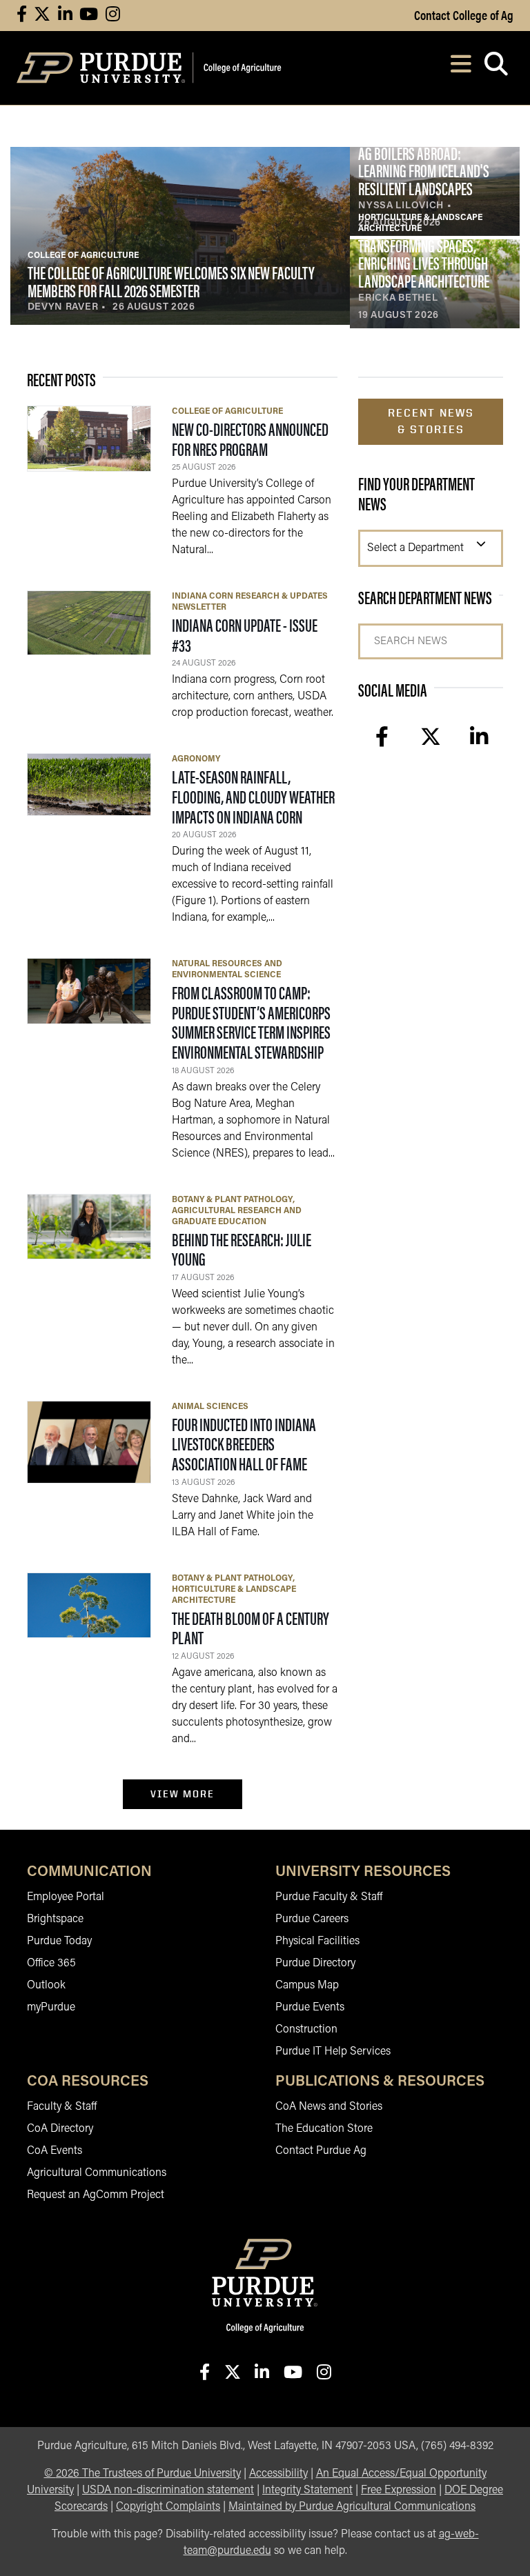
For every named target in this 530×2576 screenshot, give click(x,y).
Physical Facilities (317, 1941)
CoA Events (55, 2151)
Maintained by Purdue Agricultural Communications (352, 2507)
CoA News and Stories (329, 2107)
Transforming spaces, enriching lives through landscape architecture (424, 263)
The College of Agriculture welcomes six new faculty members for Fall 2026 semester (171, 281)
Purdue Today (59, 1941)
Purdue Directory (315, 1964)
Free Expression (399, 2490)
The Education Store (324, 2129)
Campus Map (307, 1986)
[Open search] (496, 68)
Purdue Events (310, 2008)
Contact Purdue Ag (321, 2151)
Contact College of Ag (464, 14)
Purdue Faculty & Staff (329, 1897)
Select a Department (415, 548)
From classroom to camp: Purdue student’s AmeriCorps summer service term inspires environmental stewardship (251, 1022)
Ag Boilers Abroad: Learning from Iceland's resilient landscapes (424, 170)
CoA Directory (60, 2129)
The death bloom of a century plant (251, 1628)
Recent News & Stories (431, 421)
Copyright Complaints (168, 2507)
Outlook (46, 1986)
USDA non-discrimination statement (168, 2490)
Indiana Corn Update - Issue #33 (245, 635)
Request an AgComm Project (96, 2195)
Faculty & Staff (62, 2107)
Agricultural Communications (97, 2173)
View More (183, 1794)
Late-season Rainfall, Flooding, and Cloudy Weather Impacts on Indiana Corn (253, 796)
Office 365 (51, 1964)
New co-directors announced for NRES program (250, 439)
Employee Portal (66, 1897)
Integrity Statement (307, 2490)
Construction (306, 2030)
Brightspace (55, 1919)
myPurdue (51, 2008)
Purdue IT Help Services (333, 2052)
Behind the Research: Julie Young (242, 1249)
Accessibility (278, 2474)
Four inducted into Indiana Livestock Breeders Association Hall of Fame (244, 1444)
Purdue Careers (312, 1919)
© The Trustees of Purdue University (143, 2474)
